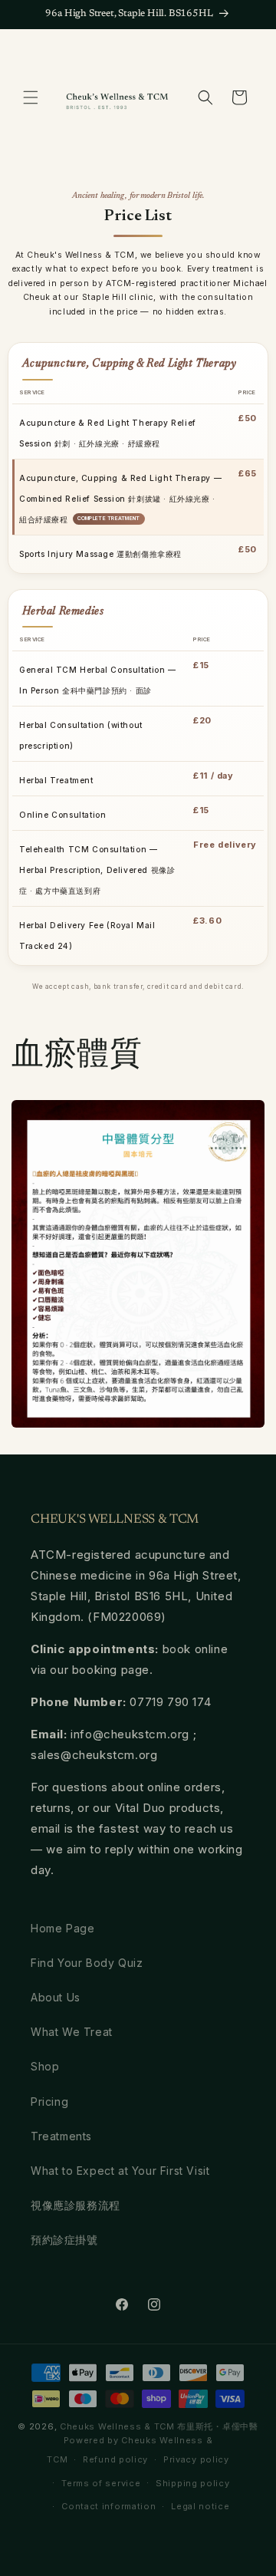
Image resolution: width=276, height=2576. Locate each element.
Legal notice (200, 2506)
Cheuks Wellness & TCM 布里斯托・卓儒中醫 (159, 2426)
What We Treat (72, 2032)
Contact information (108, 2506)
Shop (45, 2066)
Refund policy (115, 2459)
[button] (31, 97)
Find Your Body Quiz (87, 1963)
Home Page (62, 1928)
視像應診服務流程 (76, 2205)
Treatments (61, 2136)
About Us (56, 1997)
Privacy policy (196, 2459)
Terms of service (101, 2483)
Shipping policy (193, 2483)
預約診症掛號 (64, 2240)
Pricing (49, 2102)
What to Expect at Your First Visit (120, 2171)
